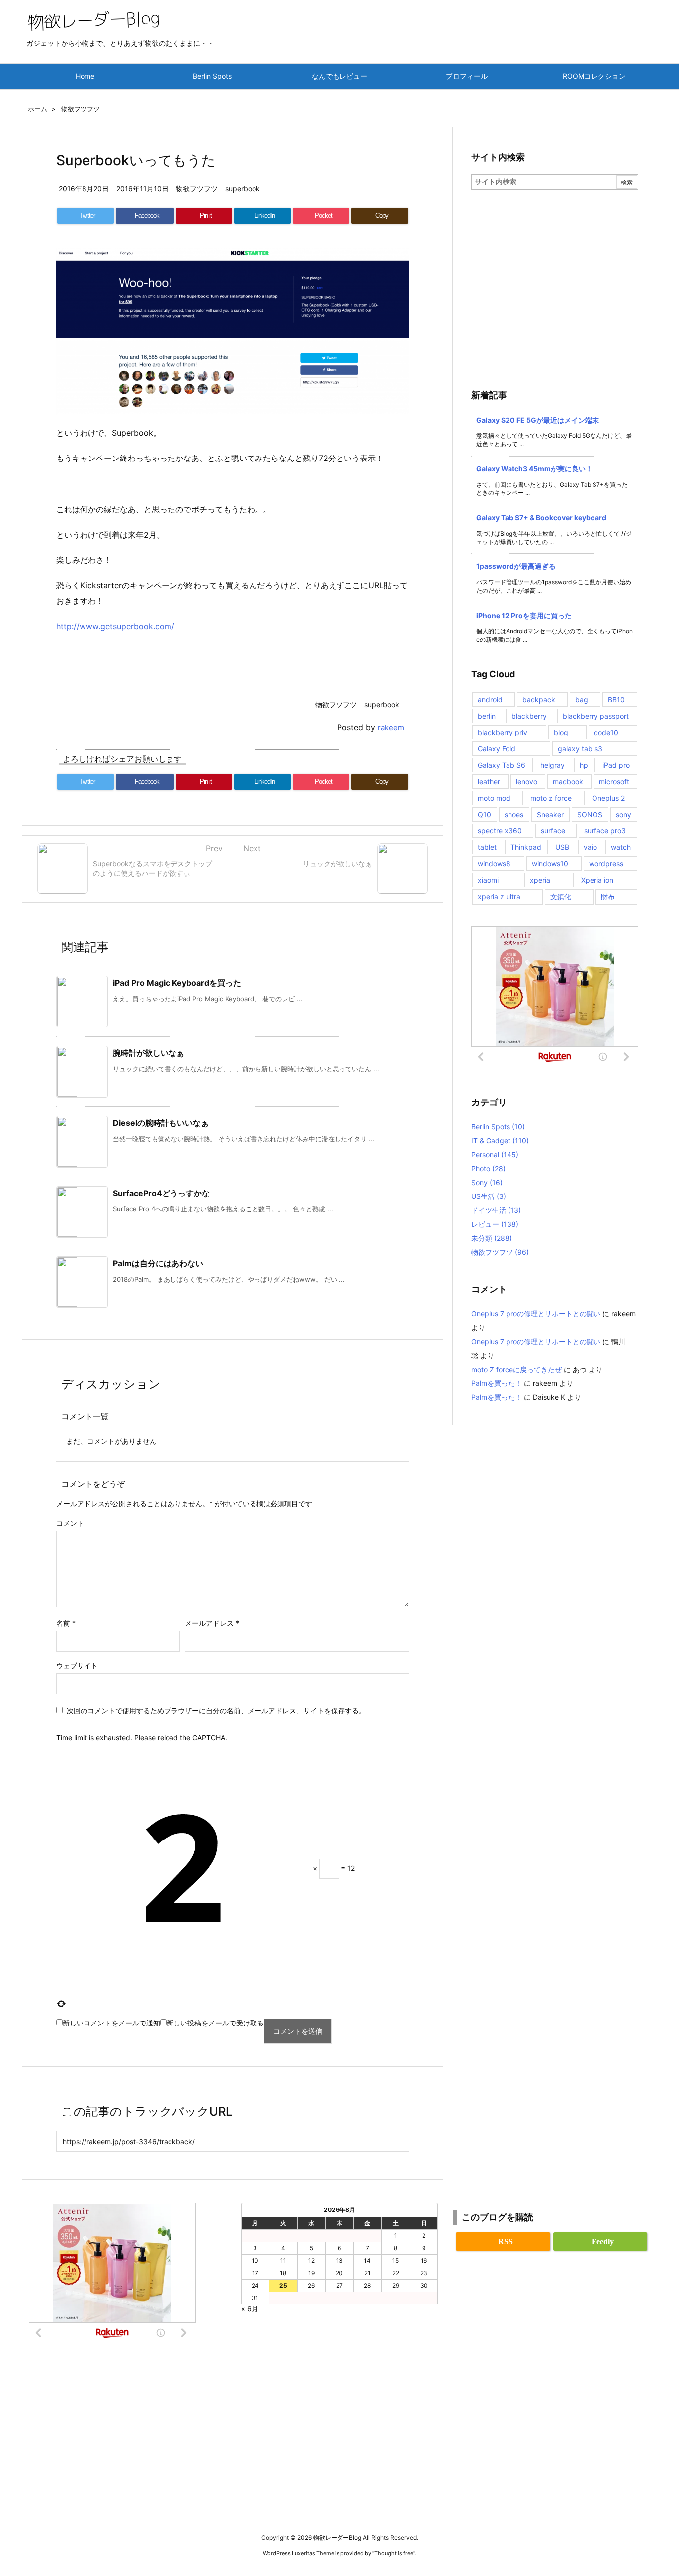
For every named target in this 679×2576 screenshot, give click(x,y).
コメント (70, 1523)
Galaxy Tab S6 (502, 765)
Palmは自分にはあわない (158, 1263)
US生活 (489, 1196)
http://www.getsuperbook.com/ (115, 626)
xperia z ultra (499, 896)
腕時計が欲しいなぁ (149, 1053)
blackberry (529, 716)
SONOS (590, 814)
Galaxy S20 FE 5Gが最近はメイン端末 (538, 420)
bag (582, 699)
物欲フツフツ (81, 109)
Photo (488, 1168)
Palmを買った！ (497, 1383)
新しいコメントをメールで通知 (111, 2023)
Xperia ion (597, 880)
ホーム (38, 109)
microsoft (614, 782)
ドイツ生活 (496, 1210)
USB (562, 847)
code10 (606, 732)
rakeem (391, 727)
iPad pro (616, 765)
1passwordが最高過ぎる (516, 566)
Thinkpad (526, 847)
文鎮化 (561, 896)
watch (621, 847)
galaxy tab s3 (580, 749)
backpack (539, 699)
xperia (540, 880)
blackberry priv (503, 732)
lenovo (527, 782)
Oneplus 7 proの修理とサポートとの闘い (536, 1314)
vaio (590, 847)
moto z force (551, 798)
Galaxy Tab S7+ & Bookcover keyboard (541, 517)
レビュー (495, 1224)
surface (553, 831)
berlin (487, 716)
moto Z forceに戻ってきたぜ (516, 1369)
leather (489, 782)
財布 (608, 896)
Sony (487, 1182)
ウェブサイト (77, 1666)
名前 (66, 1623)
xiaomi (488, 880)
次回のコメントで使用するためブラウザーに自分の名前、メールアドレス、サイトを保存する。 (216, 1710)
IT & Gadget (500, 1141)
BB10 (616, 699)
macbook (568, 782)
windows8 (494, 864)
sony (624, 814)
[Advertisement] (555, 265)
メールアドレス (212, 1623)
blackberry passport (596, 716)
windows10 (550, 864)
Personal (495, 1154)
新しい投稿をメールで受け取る (215, 2023)
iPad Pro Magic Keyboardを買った (177, 983)
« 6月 (250, 2309)
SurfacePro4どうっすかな (161, 1193)
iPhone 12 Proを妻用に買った (524, 615)
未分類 (492, 1238)
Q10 (484, 814)
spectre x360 (500, 831)
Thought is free (394, 2553)
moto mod (494, 798)
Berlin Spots (498, 1127)
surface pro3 (605, 831)
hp (584, 765)
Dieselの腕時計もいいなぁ (161, 1123)
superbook (243, 189)
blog (561, 732)
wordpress (606, 864)
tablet (487, 847)
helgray (552, 765)
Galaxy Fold (497, 749)
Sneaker (550, 814)
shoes (514, 814)
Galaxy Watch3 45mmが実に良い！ (534, 469)
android (490, 699)
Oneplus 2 (608, 798)
